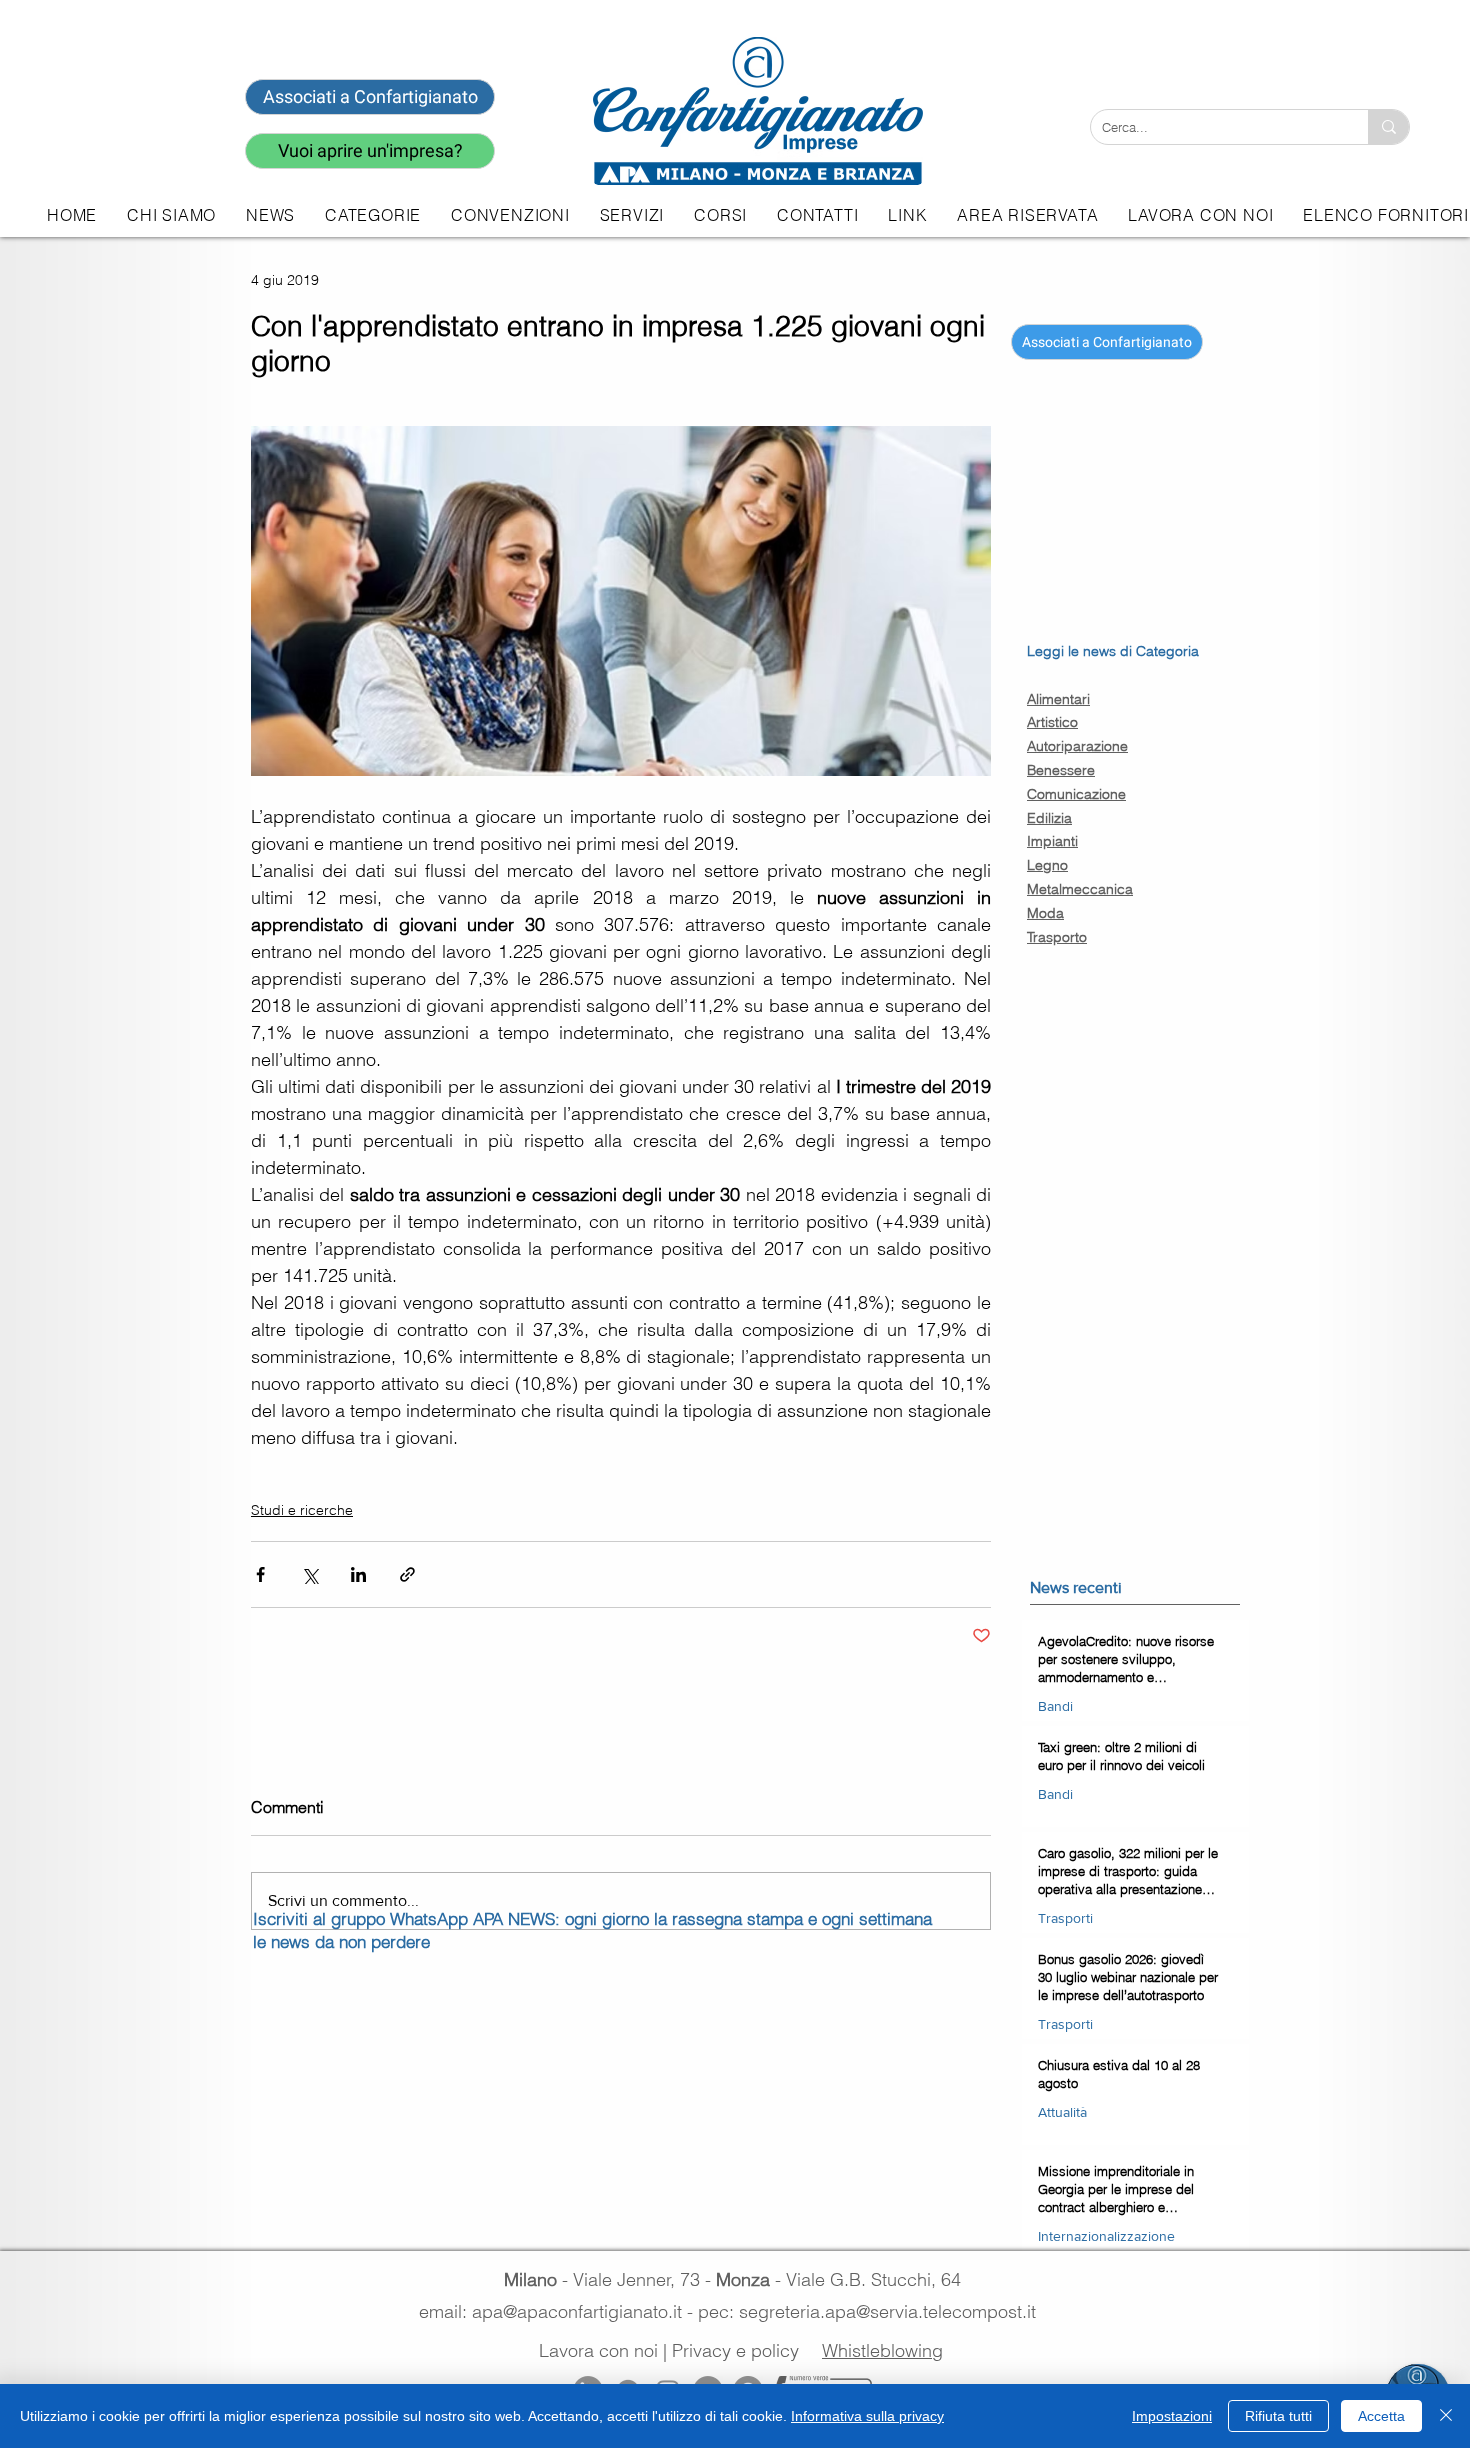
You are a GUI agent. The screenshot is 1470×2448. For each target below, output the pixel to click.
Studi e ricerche (302, 1510)
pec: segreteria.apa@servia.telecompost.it (872, 2311)
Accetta (1381, 2416)
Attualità (1062, 2112)
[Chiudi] (1446, 2416)
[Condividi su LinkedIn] (358, 1574)
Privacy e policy (735, 2350)
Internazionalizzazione (1106, 2236)
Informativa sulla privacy (867, 2416)
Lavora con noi (598, 2350)
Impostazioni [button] (1172, 2416)
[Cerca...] (1388, 127)
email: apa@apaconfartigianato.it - (558, 2311)
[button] (632, 215)
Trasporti (1065, 1918)
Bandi (1055, 1706)
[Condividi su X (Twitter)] (309, 1574)
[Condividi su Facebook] (260, 1574)
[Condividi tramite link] (407, 1574)
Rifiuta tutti (1278, 2416)
